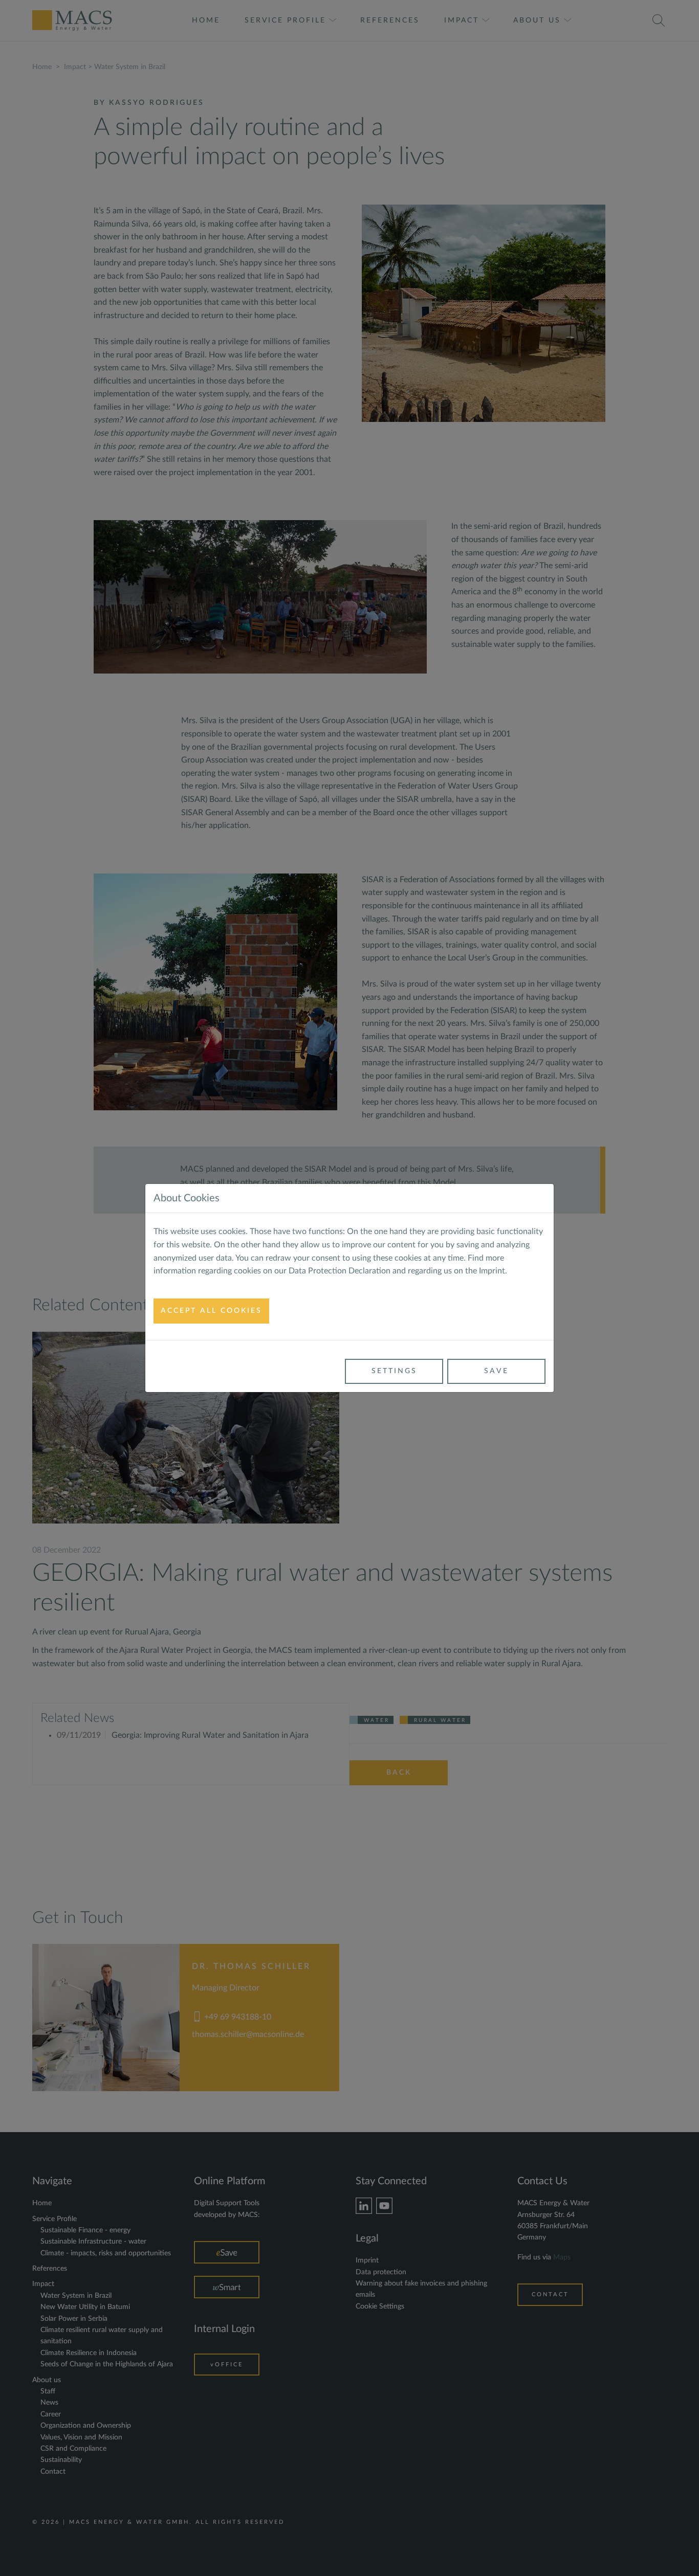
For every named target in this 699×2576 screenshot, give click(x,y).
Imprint (492, 1271)
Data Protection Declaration (340, 1271)
